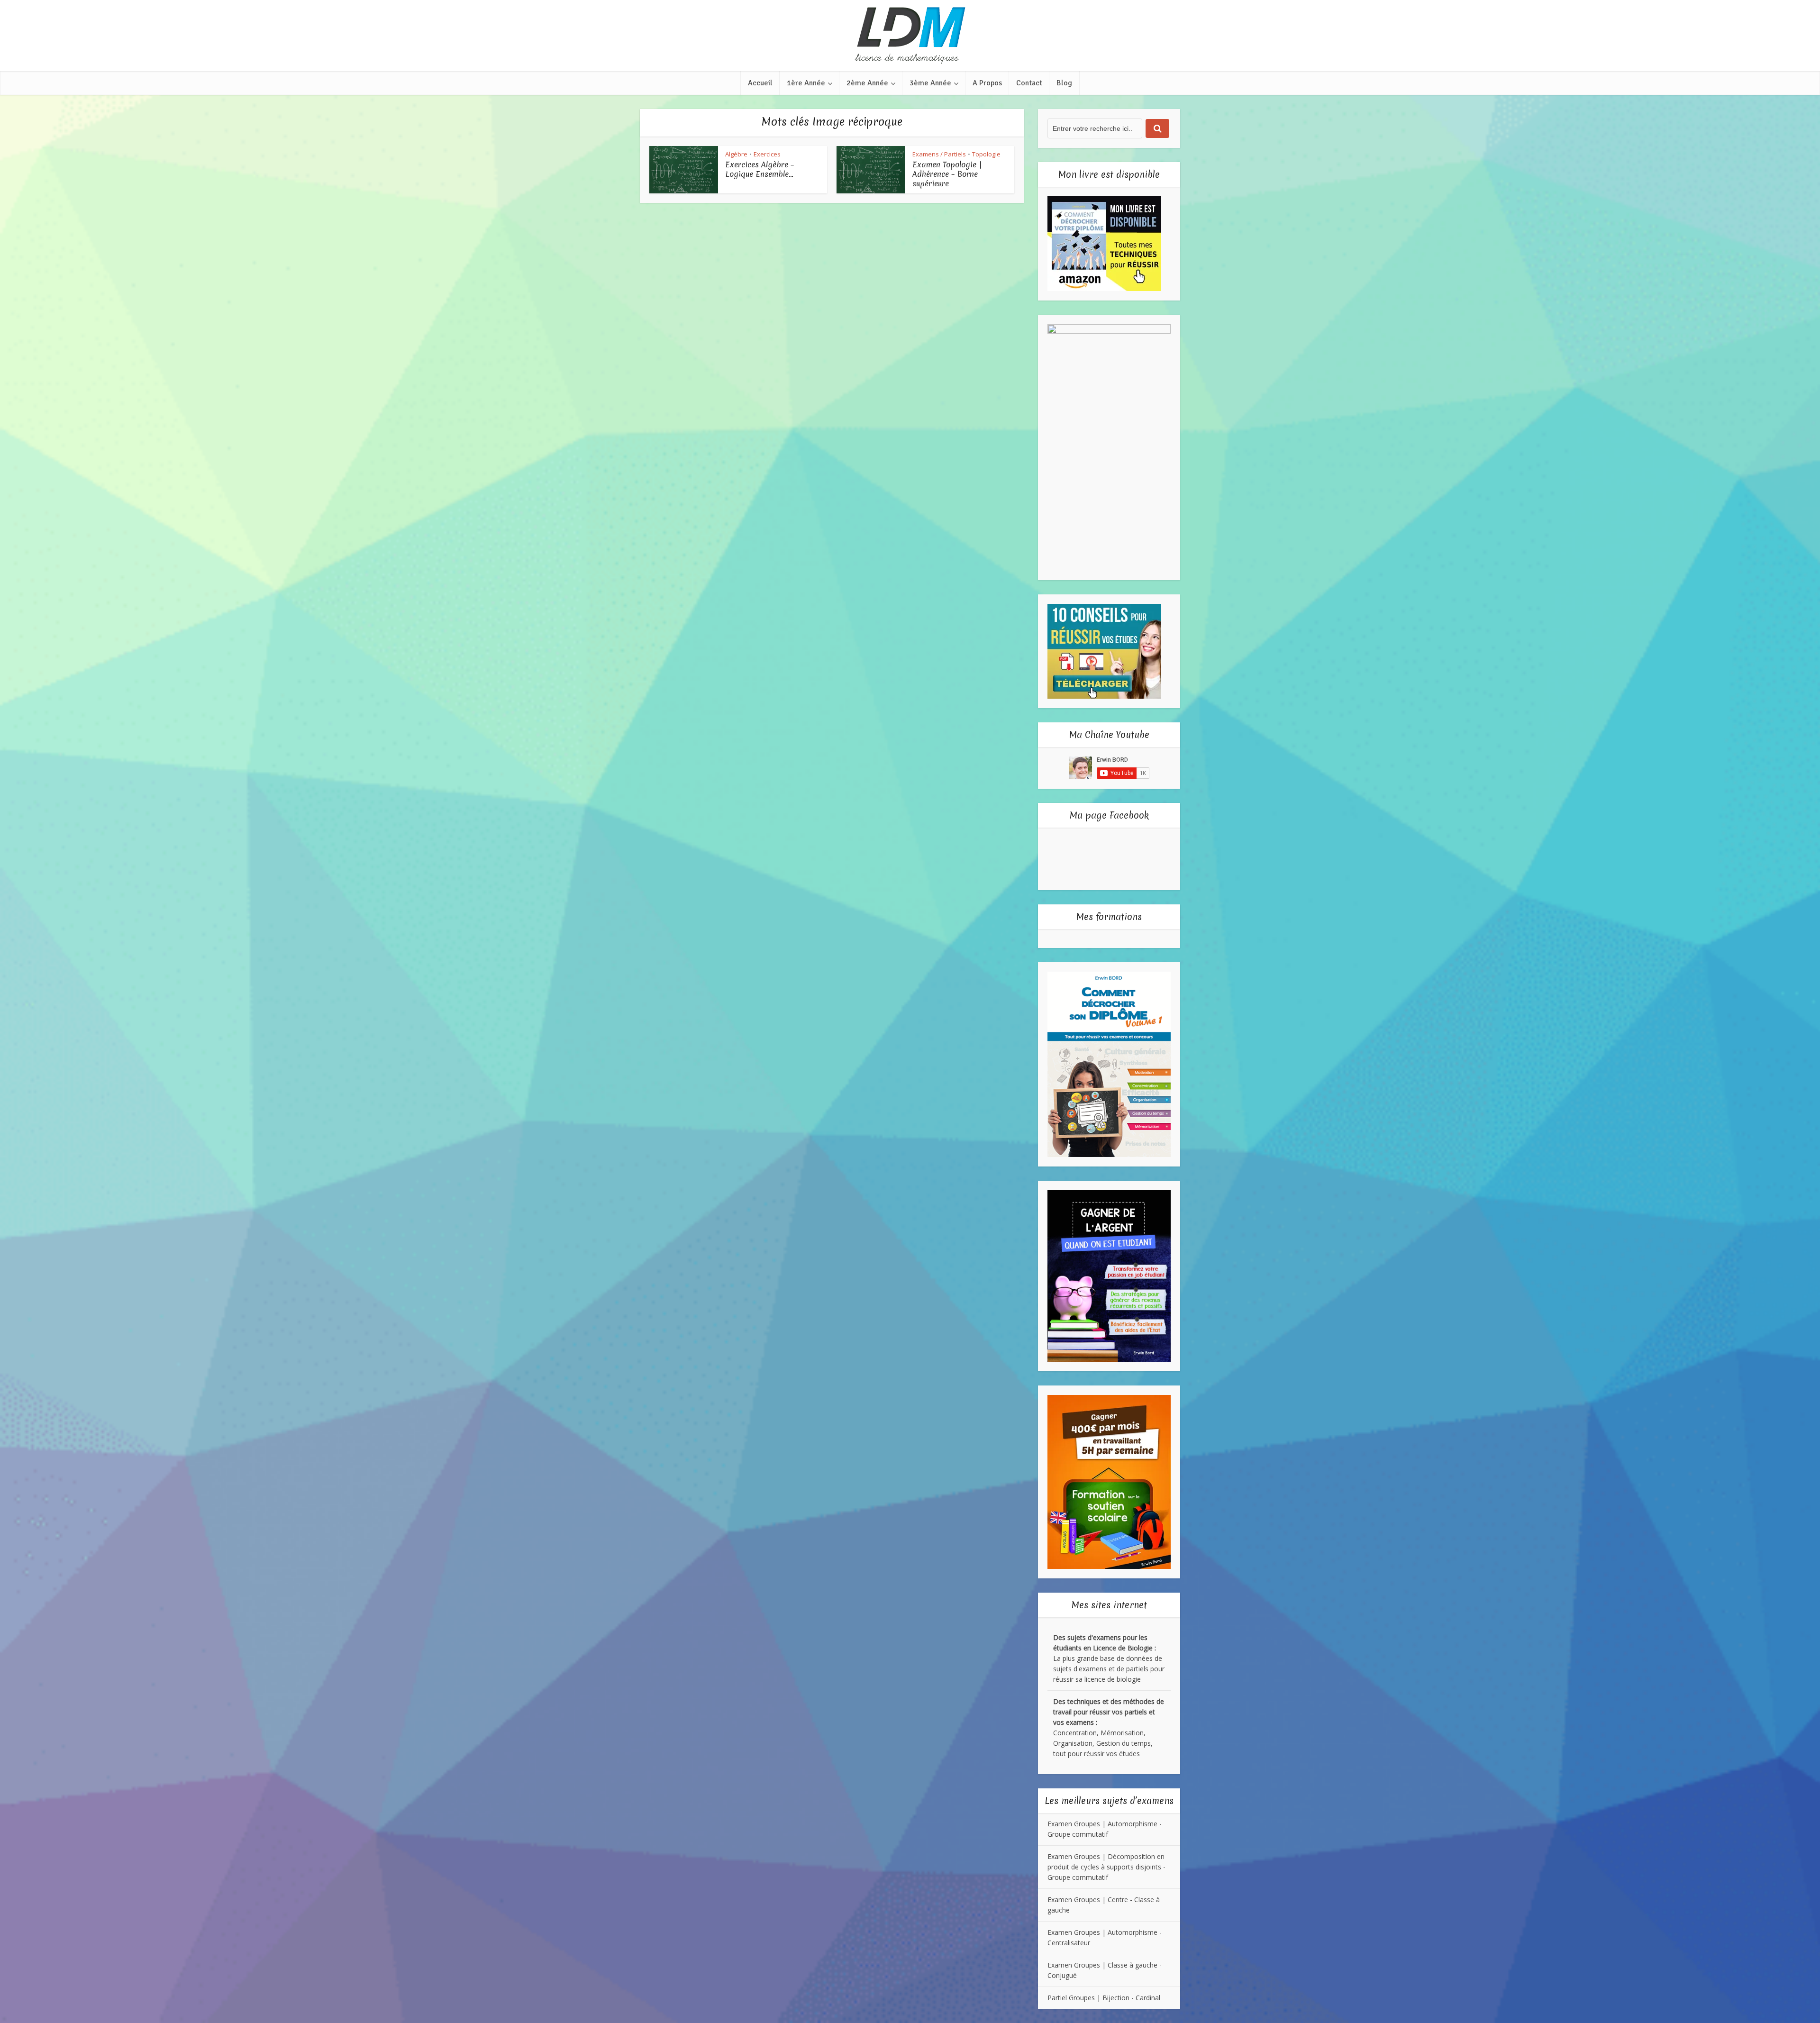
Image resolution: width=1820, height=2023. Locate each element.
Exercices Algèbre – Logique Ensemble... (760, 169)
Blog (1064, 83)
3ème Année (930, 83)
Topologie (986, 154)
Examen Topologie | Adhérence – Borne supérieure (947, 174)
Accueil (760, 83)
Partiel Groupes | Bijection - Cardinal (1104, 1998)
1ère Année (806, 83)
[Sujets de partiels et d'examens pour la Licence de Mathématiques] (910, 36)
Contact (1029, 83)
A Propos (987, 83)
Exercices (767, 154)
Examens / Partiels (939, 154)
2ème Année (867, 83)
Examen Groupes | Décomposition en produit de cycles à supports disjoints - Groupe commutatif (1106, 1867)
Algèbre (736, 154)
